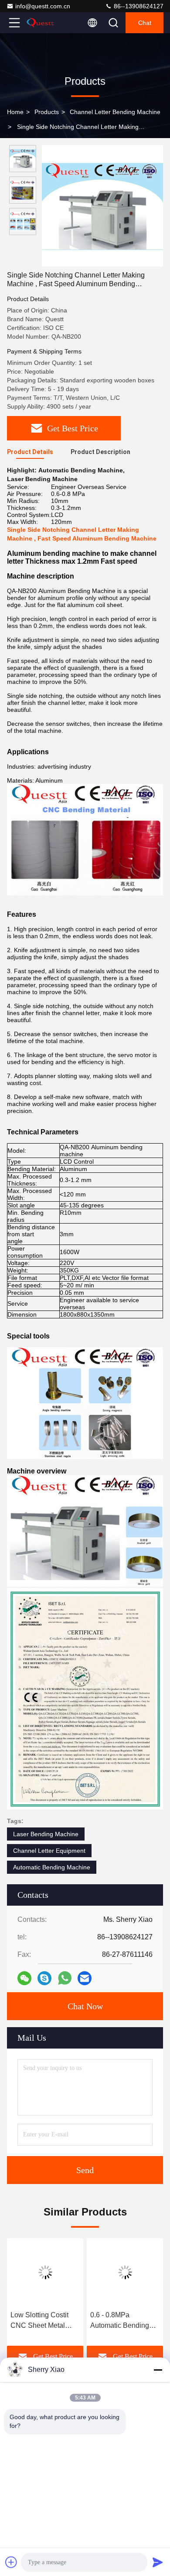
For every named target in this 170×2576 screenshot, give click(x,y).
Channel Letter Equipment (49, 1851)
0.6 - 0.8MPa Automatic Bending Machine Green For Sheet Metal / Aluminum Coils (120, 2321)
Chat (145, 23)
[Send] (158, 2562)
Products (47, 112)
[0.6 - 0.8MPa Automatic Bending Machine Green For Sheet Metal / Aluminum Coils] (125, 2272)
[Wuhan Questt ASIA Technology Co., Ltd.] (43, 23)
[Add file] (11, 2562)
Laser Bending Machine (46, 1834)
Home (15, 112)
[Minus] (158, 2370)
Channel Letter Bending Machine (115, 112)
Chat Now (85, 2006)
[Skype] (44, 1978)
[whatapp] (65, 1978)
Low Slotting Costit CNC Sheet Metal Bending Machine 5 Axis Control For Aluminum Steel (41, 2321)
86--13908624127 (138, 6)
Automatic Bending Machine (52, 1867)
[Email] (85, 1978)
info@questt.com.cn (43, 6)
